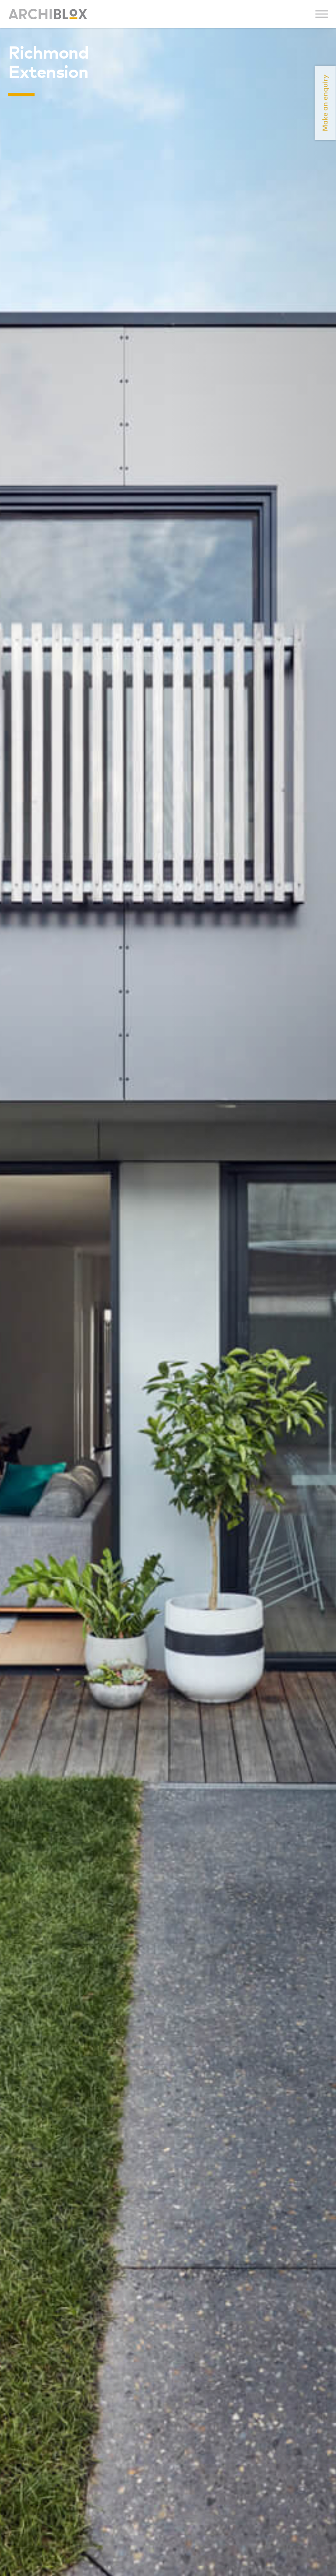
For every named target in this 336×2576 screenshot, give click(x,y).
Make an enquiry (325, 103)
